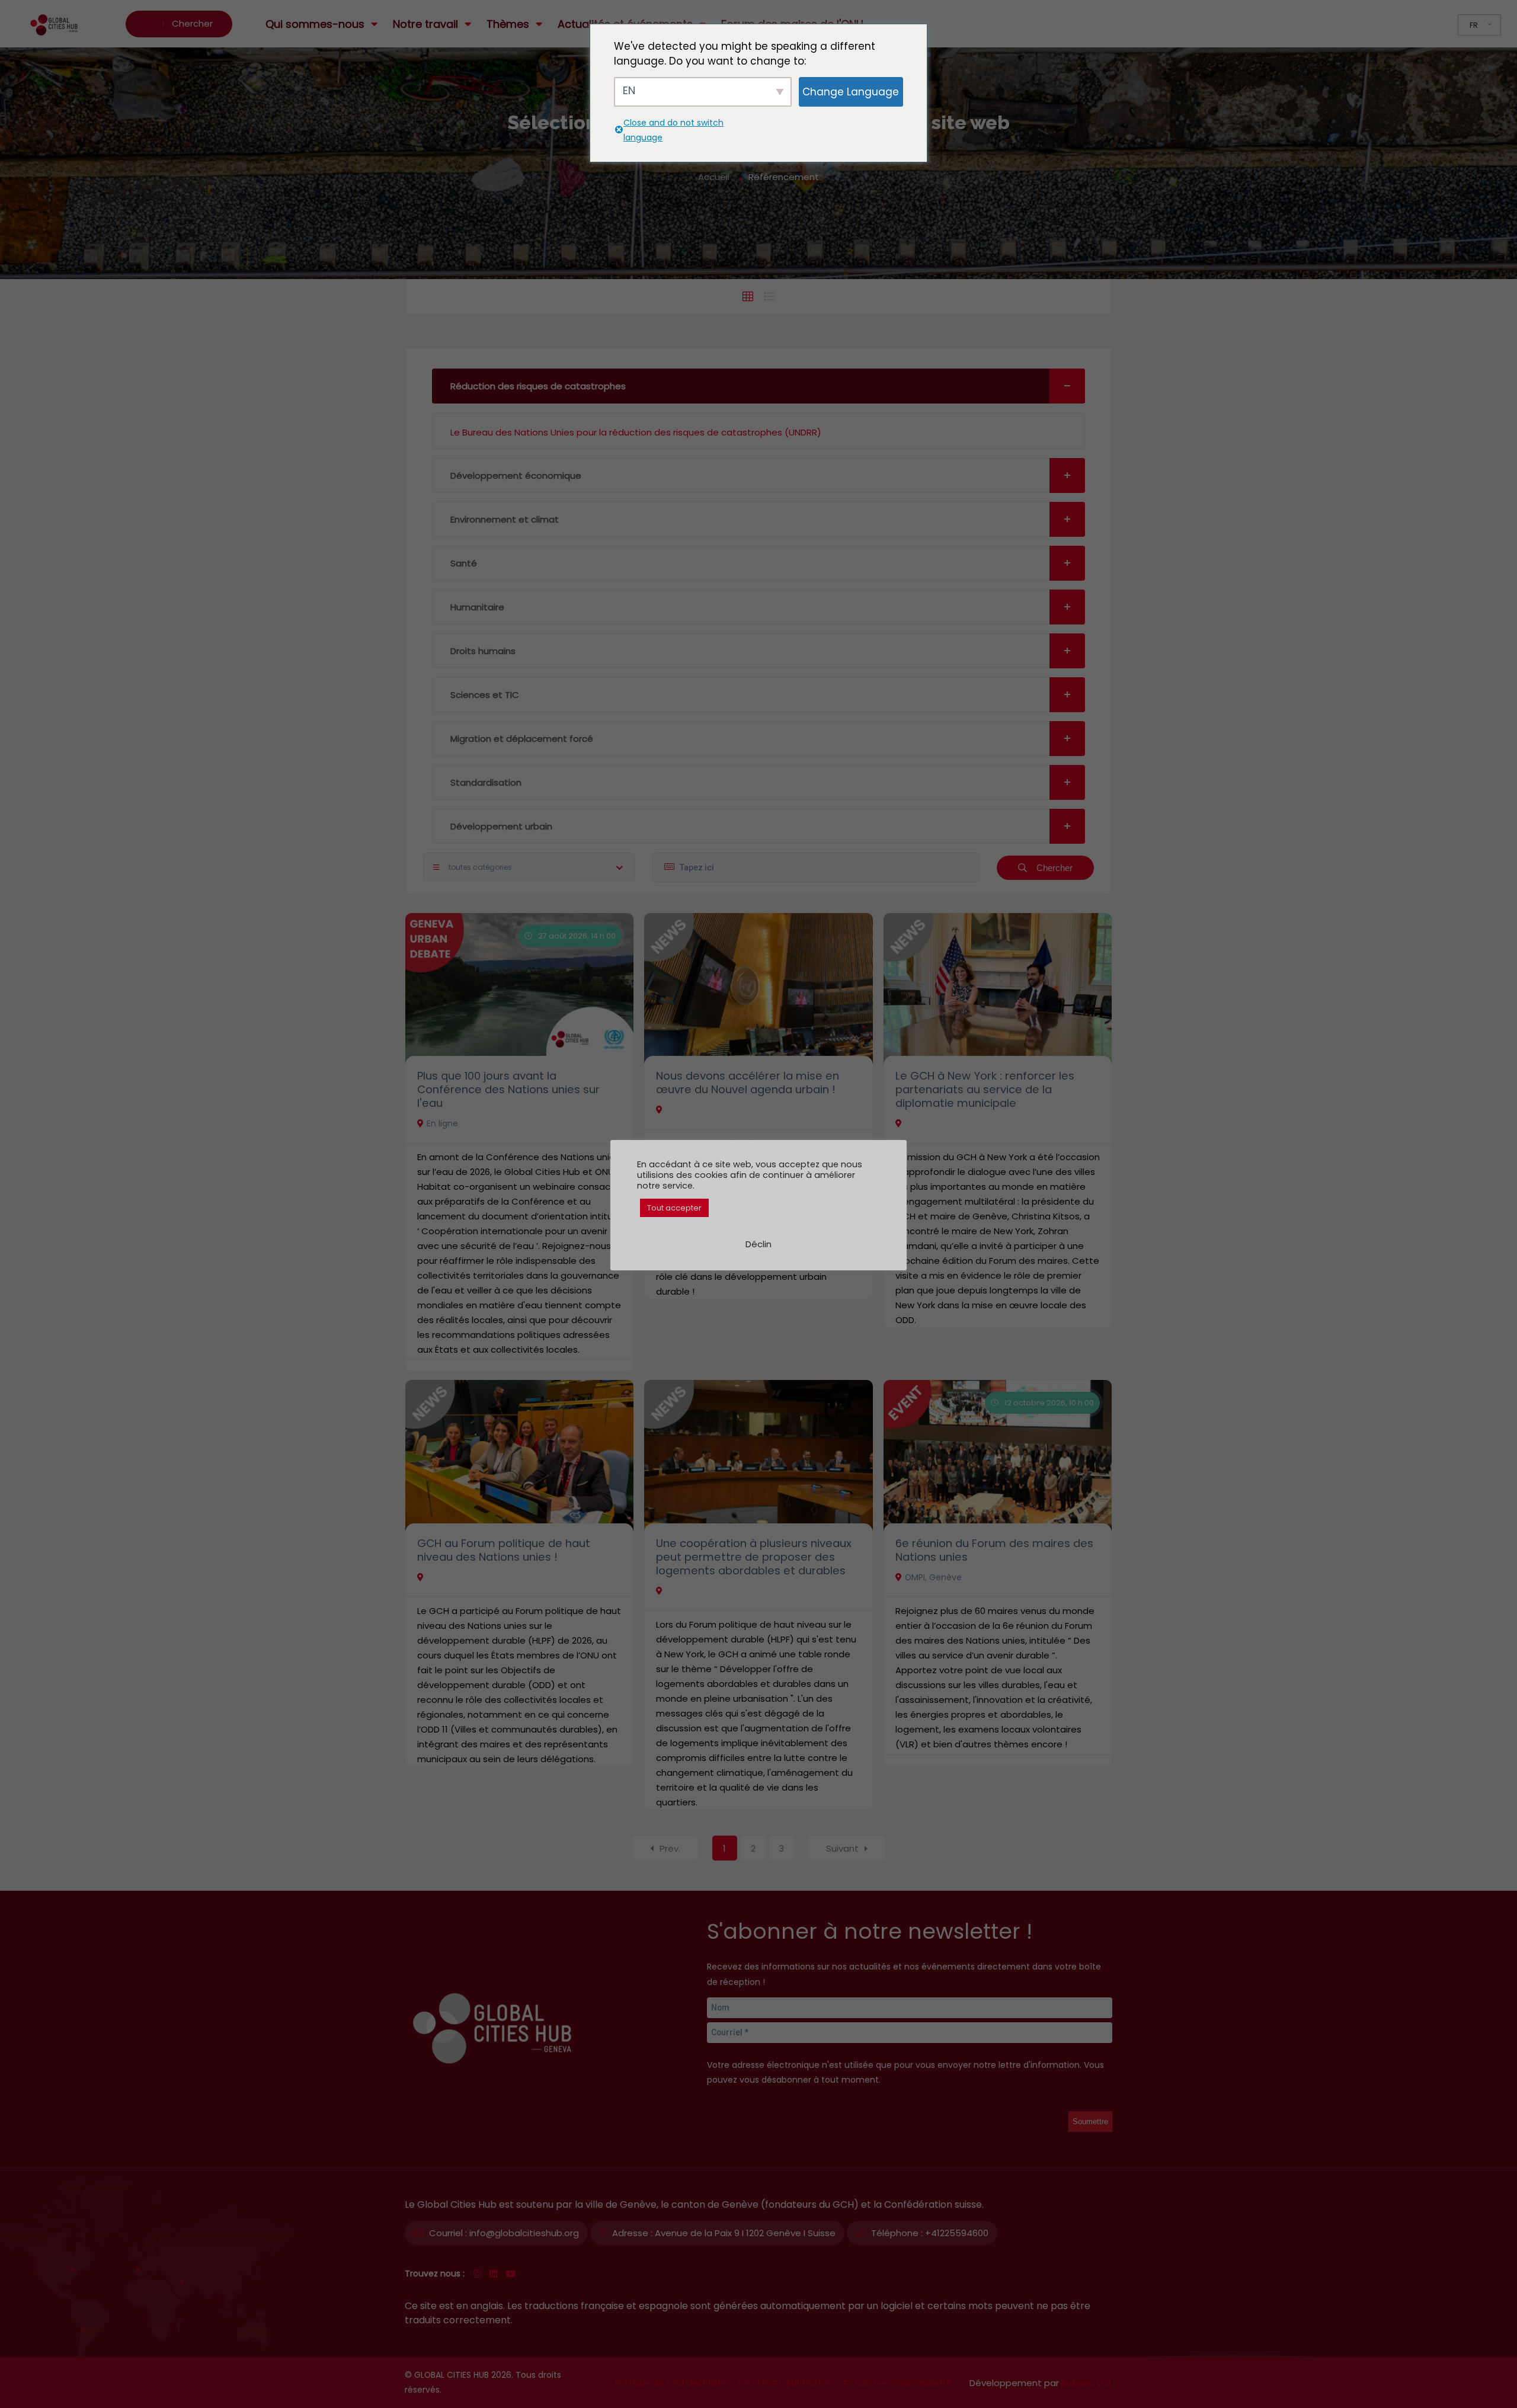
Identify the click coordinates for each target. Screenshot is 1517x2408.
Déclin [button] (758, 1244)
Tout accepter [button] (674, 1208)
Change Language (851, 92)
